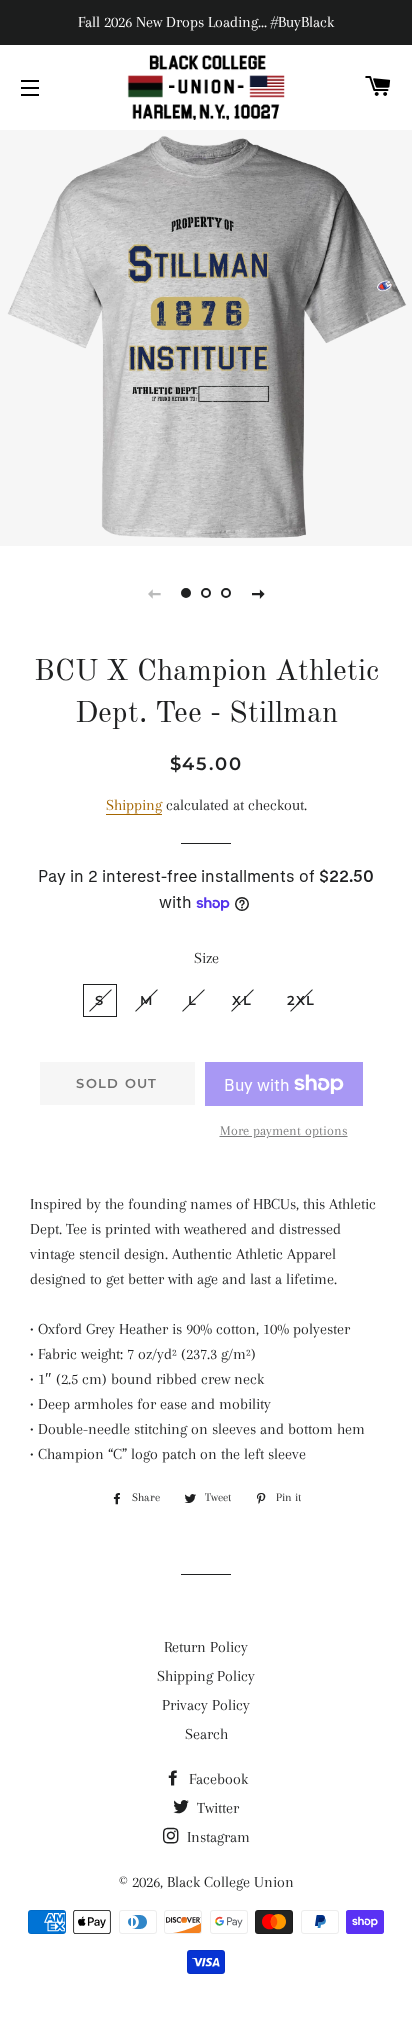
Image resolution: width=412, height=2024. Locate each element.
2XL (301, 1000)
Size (206, 958)
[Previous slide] (154, 593)
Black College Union (230, 1882)
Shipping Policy (206, 1676)
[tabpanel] (206, 335)
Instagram (216, 1837)
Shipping (134, 805)
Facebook (216, 1779)
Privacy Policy (206, 1705)
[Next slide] (258, 593)
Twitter (216, 1808)
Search (206, 1734)
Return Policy (206, 1647)
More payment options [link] (284, 1130)
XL (242, 1000)
